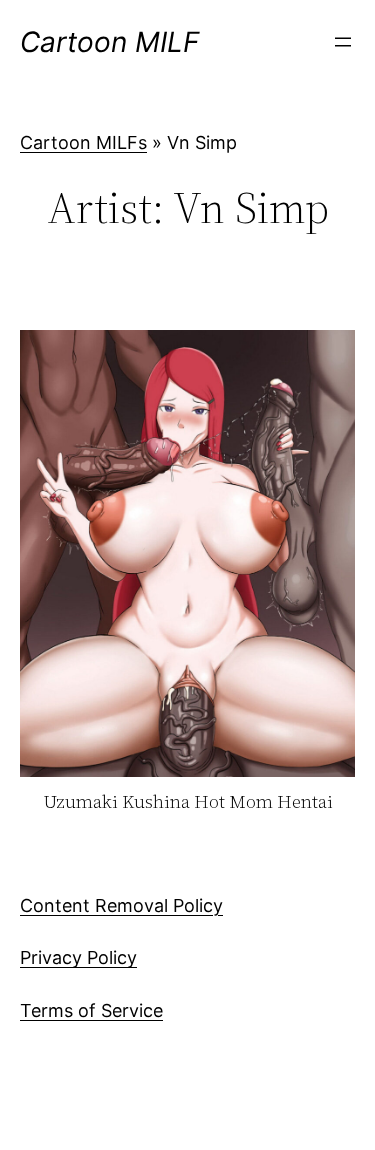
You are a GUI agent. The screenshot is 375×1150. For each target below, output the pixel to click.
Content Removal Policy (121, 905)
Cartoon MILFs (83, 142)
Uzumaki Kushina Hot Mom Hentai (188, 802)
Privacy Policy (78, 957)
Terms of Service (91, 1010)
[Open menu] (343, 42)
